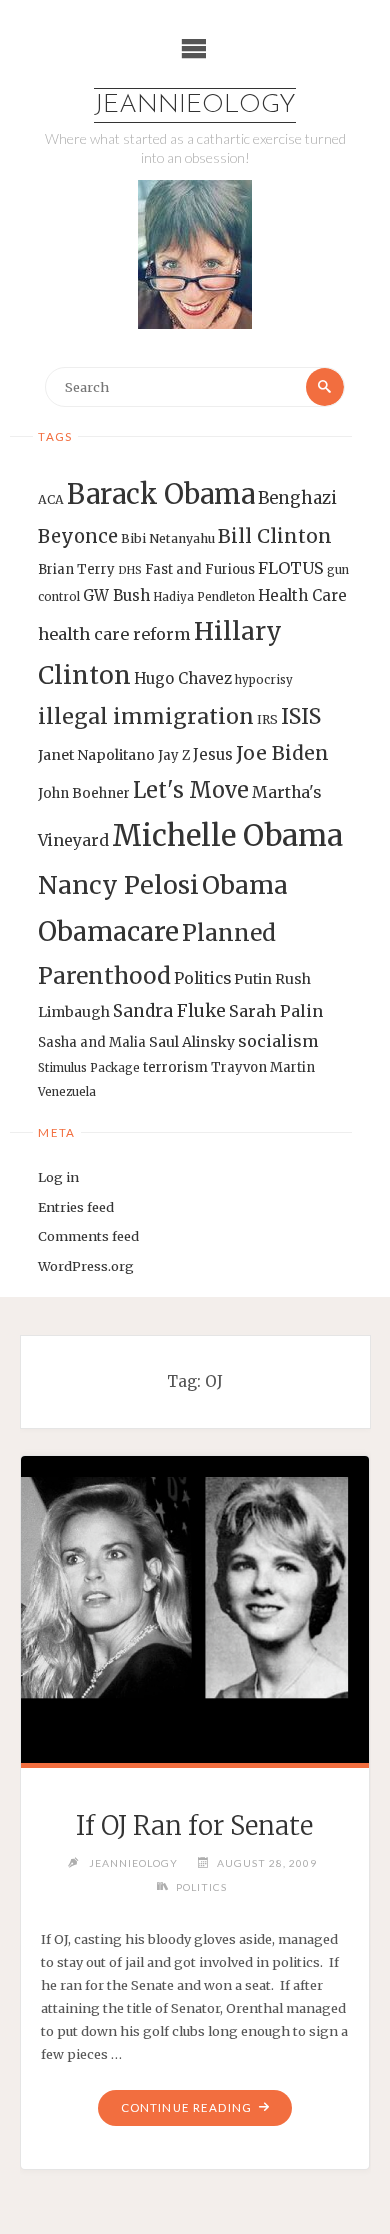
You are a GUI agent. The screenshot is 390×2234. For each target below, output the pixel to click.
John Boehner (84, 793)
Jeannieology (195, 105)
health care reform (114, 634)
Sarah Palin (276, 1011)
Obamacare (108, 931)
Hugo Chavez (183, 678)
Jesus (213, 754)
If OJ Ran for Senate (194, 1826)
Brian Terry (76, 569)
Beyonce (78, 536)
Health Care (302, 595)
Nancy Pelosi (118, 885)
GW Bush (116, 595)
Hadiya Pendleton (204, 597)
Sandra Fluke (169, 1011)
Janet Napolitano (96, 755)
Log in (58, 1177)
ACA (51, 499)
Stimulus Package (89, 1068)
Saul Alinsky (192, 1042)
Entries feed (76, 1207)
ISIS (301, 716)
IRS (267, 719)
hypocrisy (264, 680)
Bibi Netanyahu (168, 538)
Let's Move (191, 790)
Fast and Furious (200, 569)
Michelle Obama (227, 835)
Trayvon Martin (263, 1067)
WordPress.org (86, 1266)
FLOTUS (291, 568)
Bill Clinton (275, 536)
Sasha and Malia (92, 1042)
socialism (278, 1041)
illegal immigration (146, 716)
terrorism (175, 1067)
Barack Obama (161, 494)
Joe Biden (282, 753)
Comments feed (88, 1236)
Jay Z (174, 755)
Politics (202, 978)
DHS (130, 570)
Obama (245, 885)
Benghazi (297, 498)
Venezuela (67, 1092)
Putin (253, 979)
